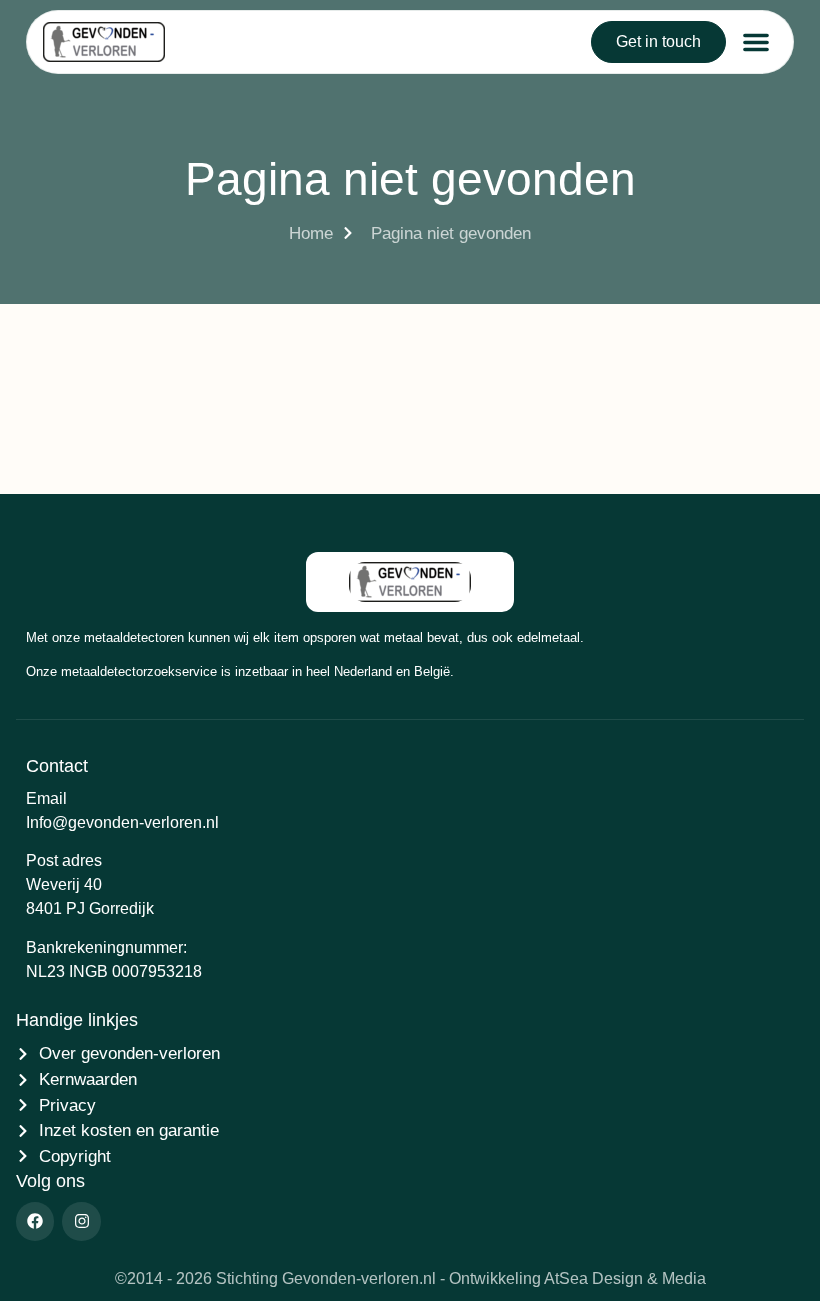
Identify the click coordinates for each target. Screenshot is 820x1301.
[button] (756, 42)
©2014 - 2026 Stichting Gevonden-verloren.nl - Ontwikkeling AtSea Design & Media (410, 1278)
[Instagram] (81, 1221)
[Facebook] (35, 1221)
